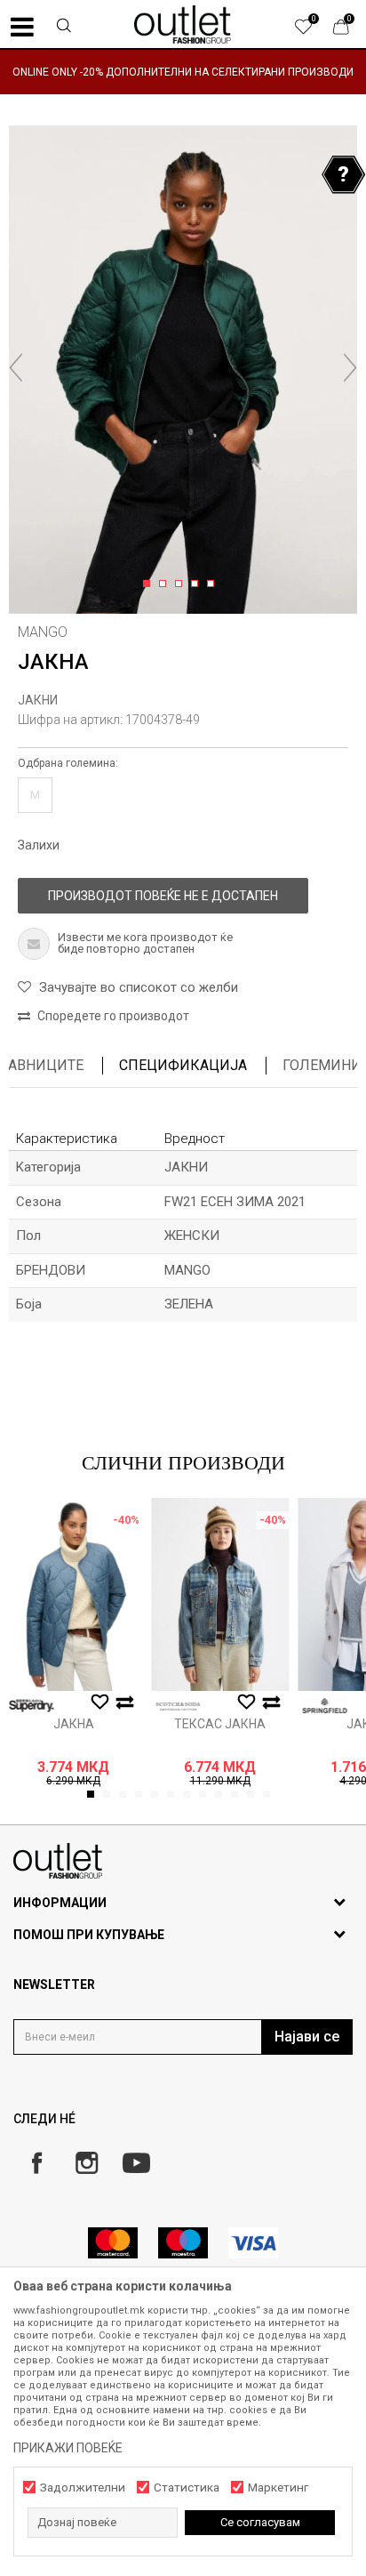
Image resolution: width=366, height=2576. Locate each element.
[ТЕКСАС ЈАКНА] (220, 1594)
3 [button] (182, 584)
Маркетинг (278, 2487)
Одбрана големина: (68, 763)
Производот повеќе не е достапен (163, 896)
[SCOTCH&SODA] (178, 1706)
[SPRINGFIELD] (324, 1706)
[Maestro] (183, 2243)
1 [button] (150, 584)
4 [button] (198, 584)
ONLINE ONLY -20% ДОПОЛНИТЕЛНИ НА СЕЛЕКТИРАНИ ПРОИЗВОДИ (183, 72)
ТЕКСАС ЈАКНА (220, 1724)
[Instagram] (87, 2163)
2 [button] (166, 584)
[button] (64, 28)
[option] (183, 72)
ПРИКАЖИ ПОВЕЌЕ (68, 2448)
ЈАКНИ (38, 700)
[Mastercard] (113, 2243)
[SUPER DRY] (31, 1706)
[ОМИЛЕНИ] (313, 31)
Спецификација (183, 1065)
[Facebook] (37, 2163)
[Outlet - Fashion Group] (183, 24)
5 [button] (214, 584)
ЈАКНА (74, 1724)
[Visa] (253, 2243)
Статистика (187, 2487)
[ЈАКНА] (73, 1594)
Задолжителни (83, 2487)
